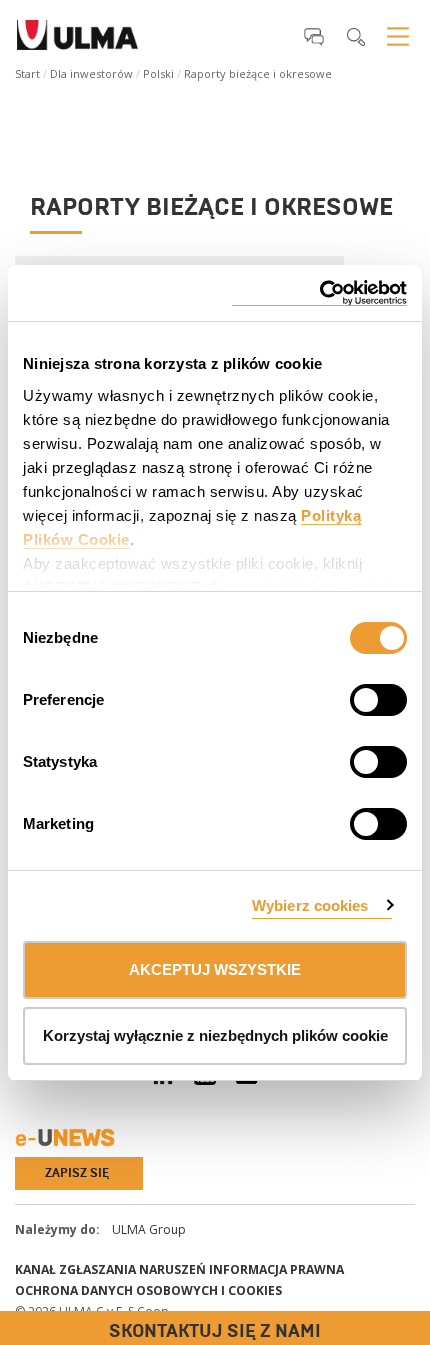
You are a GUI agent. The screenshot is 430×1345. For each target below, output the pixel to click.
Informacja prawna (276, 1269)
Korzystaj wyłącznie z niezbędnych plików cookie (215, 1035)
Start (27, 73)
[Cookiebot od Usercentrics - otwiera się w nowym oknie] (319, 293)
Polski (158, 73)
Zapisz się (77, 1173)
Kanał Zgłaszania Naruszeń (110, 1269)
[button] (314, 36)
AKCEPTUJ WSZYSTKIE (215, 969)
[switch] (354, 697)
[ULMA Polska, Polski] (77, 41)
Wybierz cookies (310, 905)
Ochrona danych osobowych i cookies (148, 1290)
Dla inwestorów (91, 73)
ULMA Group (149, 1229)
